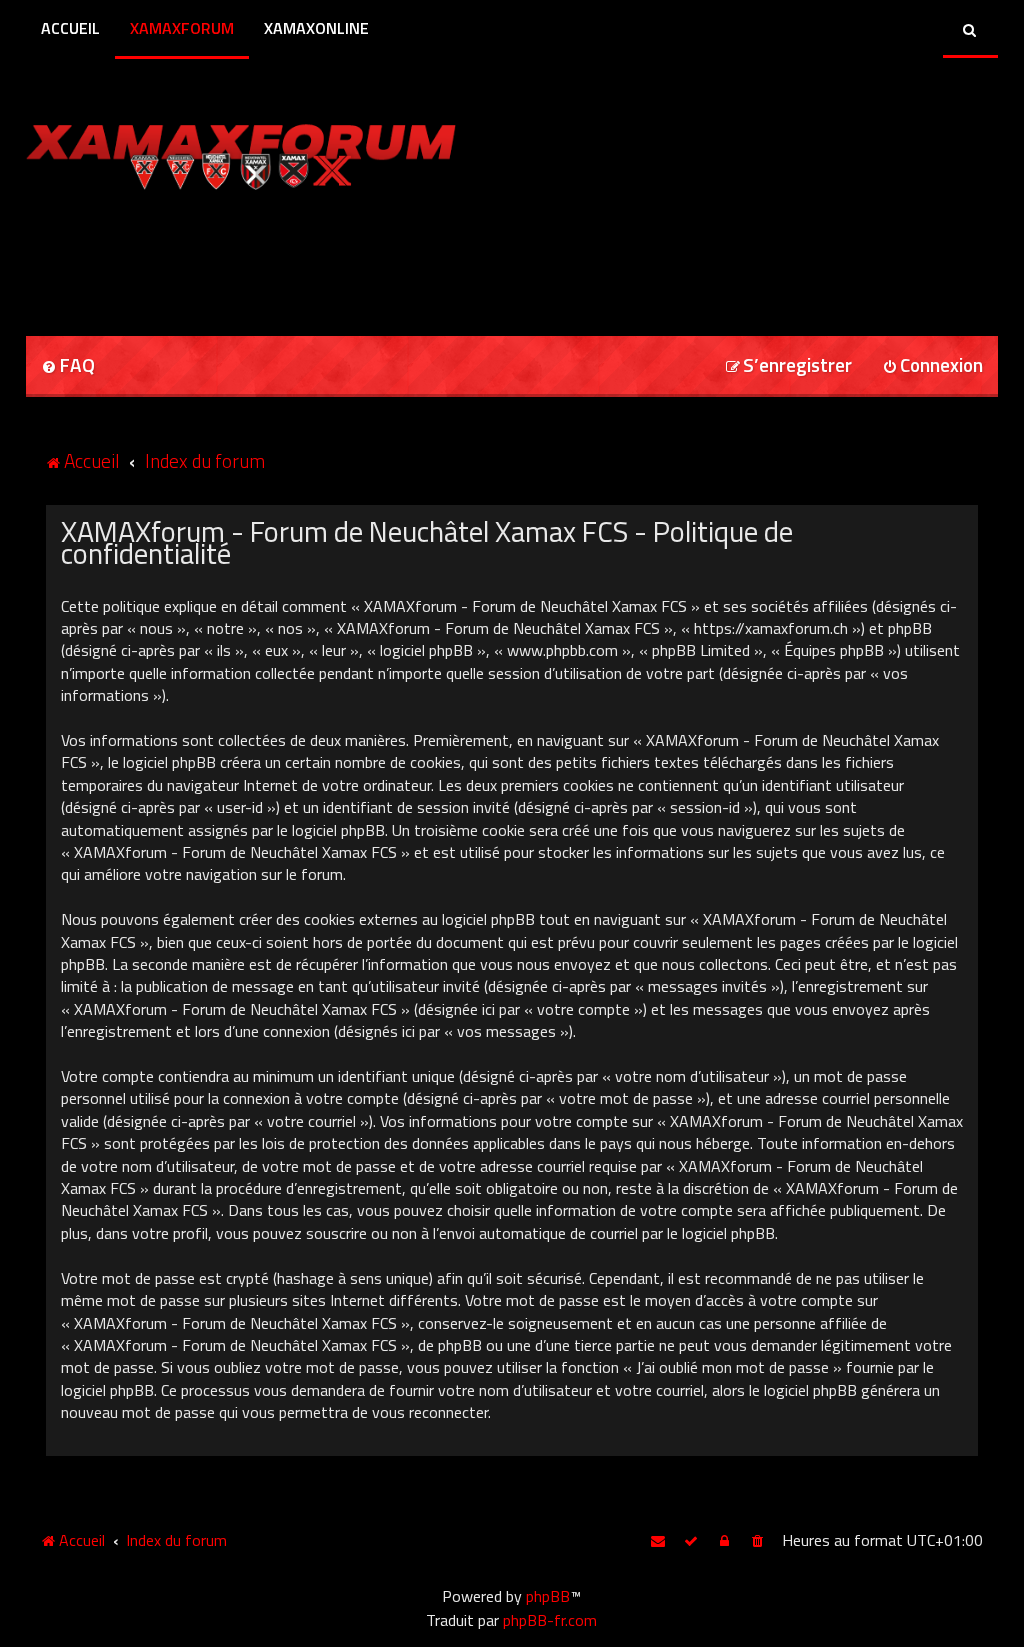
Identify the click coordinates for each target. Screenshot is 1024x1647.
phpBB (548, 1596)
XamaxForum (182, 28)
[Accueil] (279, 152)
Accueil (70, 28)
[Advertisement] (260, 256)
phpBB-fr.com (550, 1620)
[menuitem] (68, 366)
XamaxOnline (316, 28)
